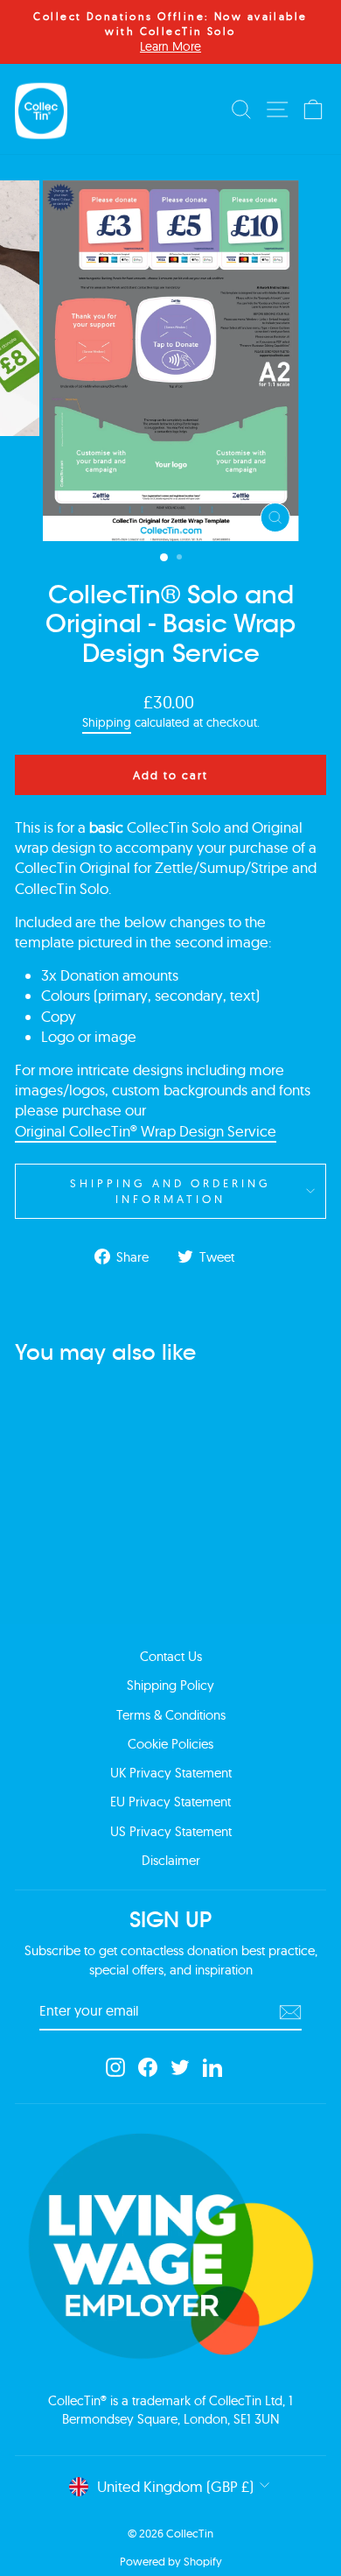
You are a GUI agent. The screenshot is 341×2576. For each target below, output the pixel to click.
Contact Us (171, 1656)
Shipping (107, 722)
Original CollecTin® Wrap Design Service (146, 1131)
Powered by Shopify (171, 2561)
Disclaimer (171, 1860)
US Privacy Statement (171, 1831)
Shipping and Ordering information (170, 1191)
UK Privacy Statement (171, 1773)
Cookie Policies (170, 1744)
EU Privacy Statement (170, 1802)
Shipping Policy (170, 1685)
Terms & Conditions (171, 1715)
